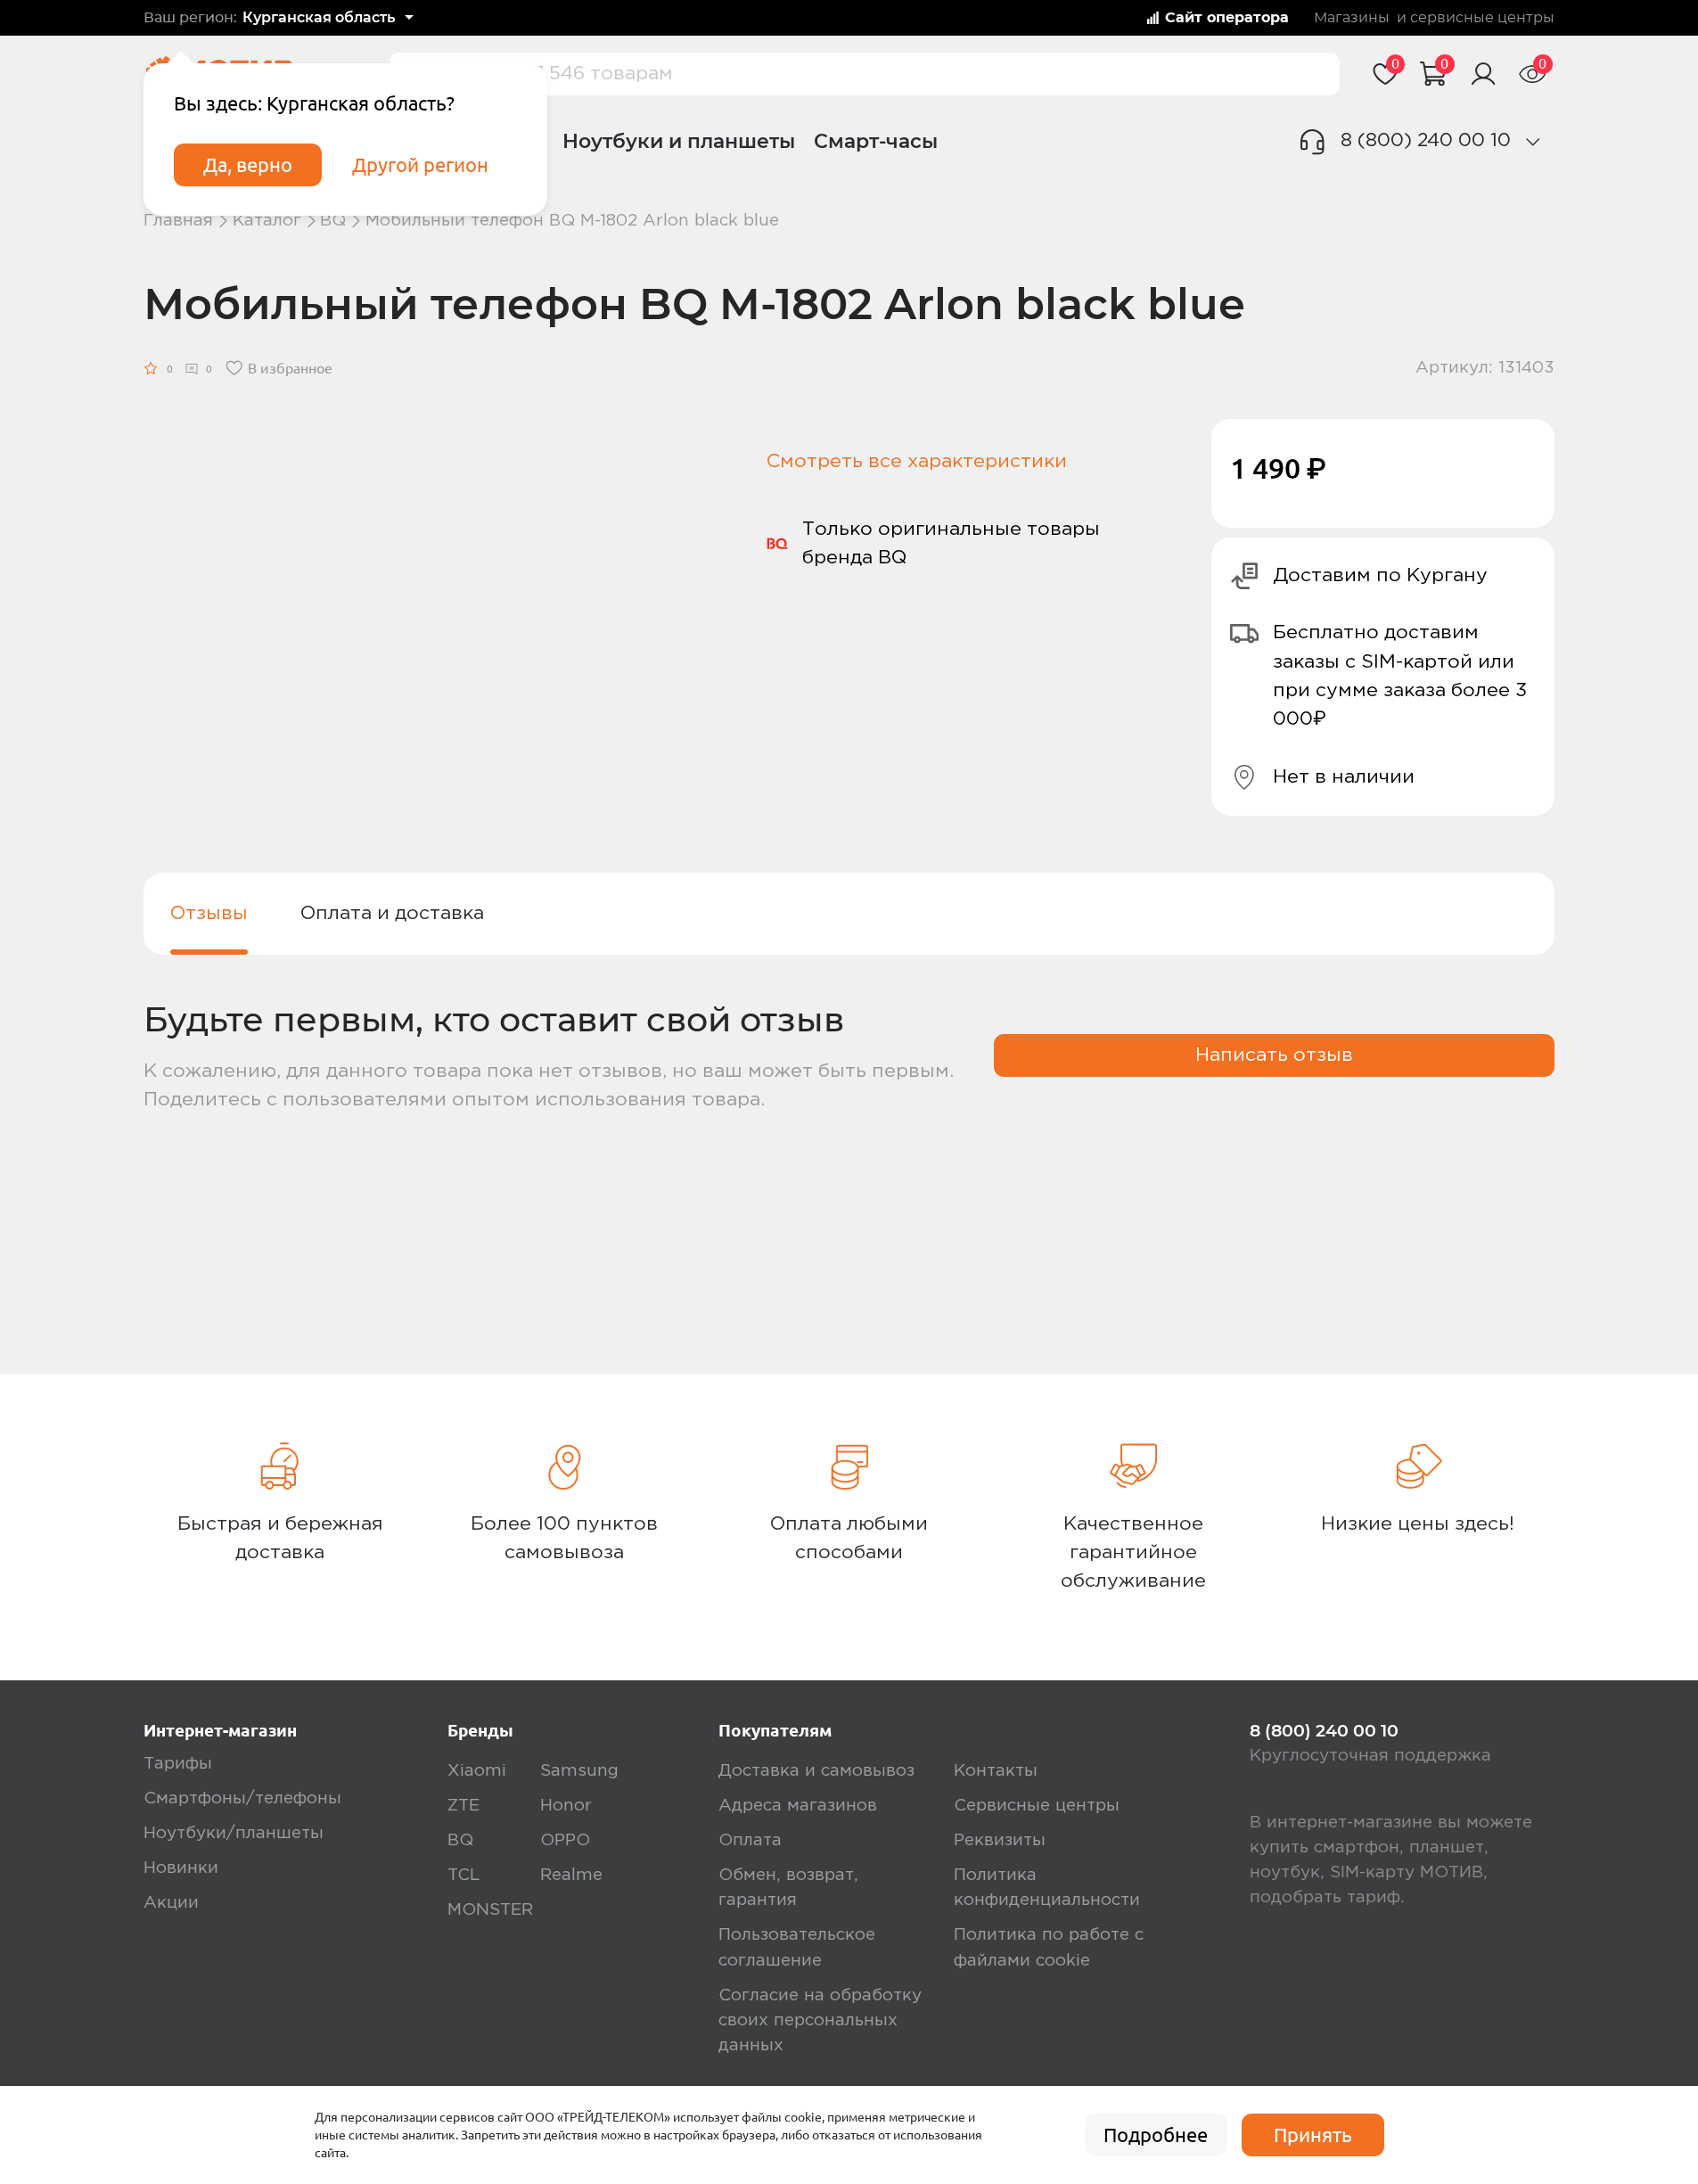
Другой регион (420, 165)
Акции (171, 1903)
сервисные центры (1482, 18)
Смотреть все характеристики (917, 461)
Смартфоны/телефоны (242, 1798)
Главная (178, 221)
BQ (333, 221)
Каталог (267, 221)
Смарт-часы (876, 141)
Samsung (579, 1771)
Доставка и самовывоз (816, 1771)
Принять (1313, 2135)
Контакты (996, 1771)
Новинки (181, 1868)
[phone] (1532, 142)
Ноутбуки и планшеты (679, 141)
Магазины (1352, 18)
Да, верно (248, 165)
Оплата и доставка (392, 913)
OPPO (565, 1840)
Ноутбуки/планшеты (234, 1833)
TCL (463, 1875)
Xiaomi (477, 1771)
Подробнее (1156, 2135)
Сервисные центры (1037, 1806)
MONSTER (490, 1910)
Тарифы (178, 1764)
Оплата (750, 1840)
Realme (571, 1875)
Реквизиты (1000, 1840)
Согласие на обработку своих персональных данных (820, 2020)
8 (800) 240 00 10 (1426, 140)
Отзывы (209, 913)
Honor (566, 1806)
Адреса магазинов (798, 1806)
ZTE (463, 1806)
